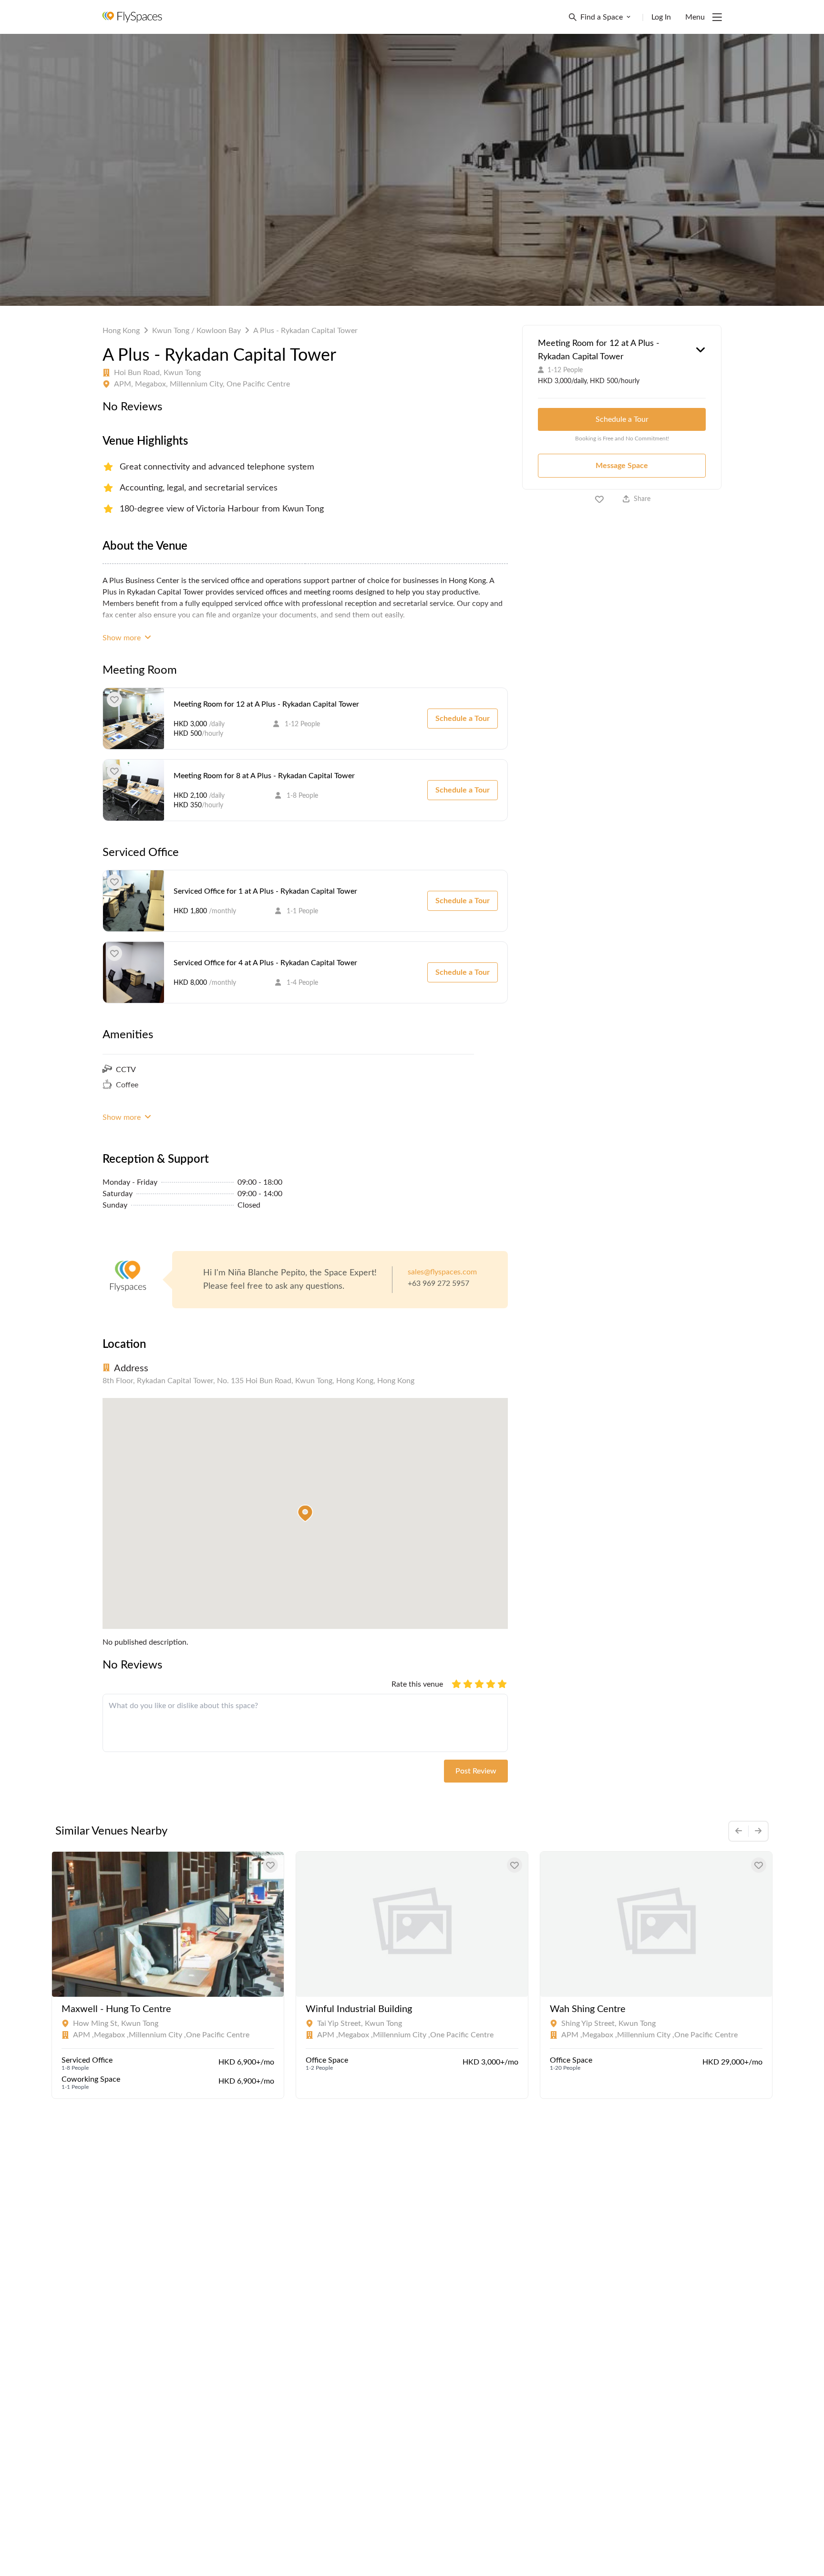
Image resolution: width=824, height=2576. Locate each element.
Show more (123, 638)
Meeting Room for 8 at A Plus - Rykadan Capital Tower (264, 776)
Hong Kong (121, 331)
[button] (305, 1513)
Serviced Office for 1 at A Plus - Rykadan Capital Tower (265, 891)
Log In (661, 17)
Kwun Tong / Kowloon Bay (196, 331)
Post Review (476, 1771)
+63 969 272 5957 (438, 1283)
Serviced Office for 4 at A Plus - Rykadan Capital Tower (265, 963)
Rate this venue (417, 1684)
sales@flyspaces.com (442, 1272)
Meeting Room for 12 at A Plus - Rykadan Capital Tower (266, 704)
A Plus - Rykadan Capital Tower (305, 331)
